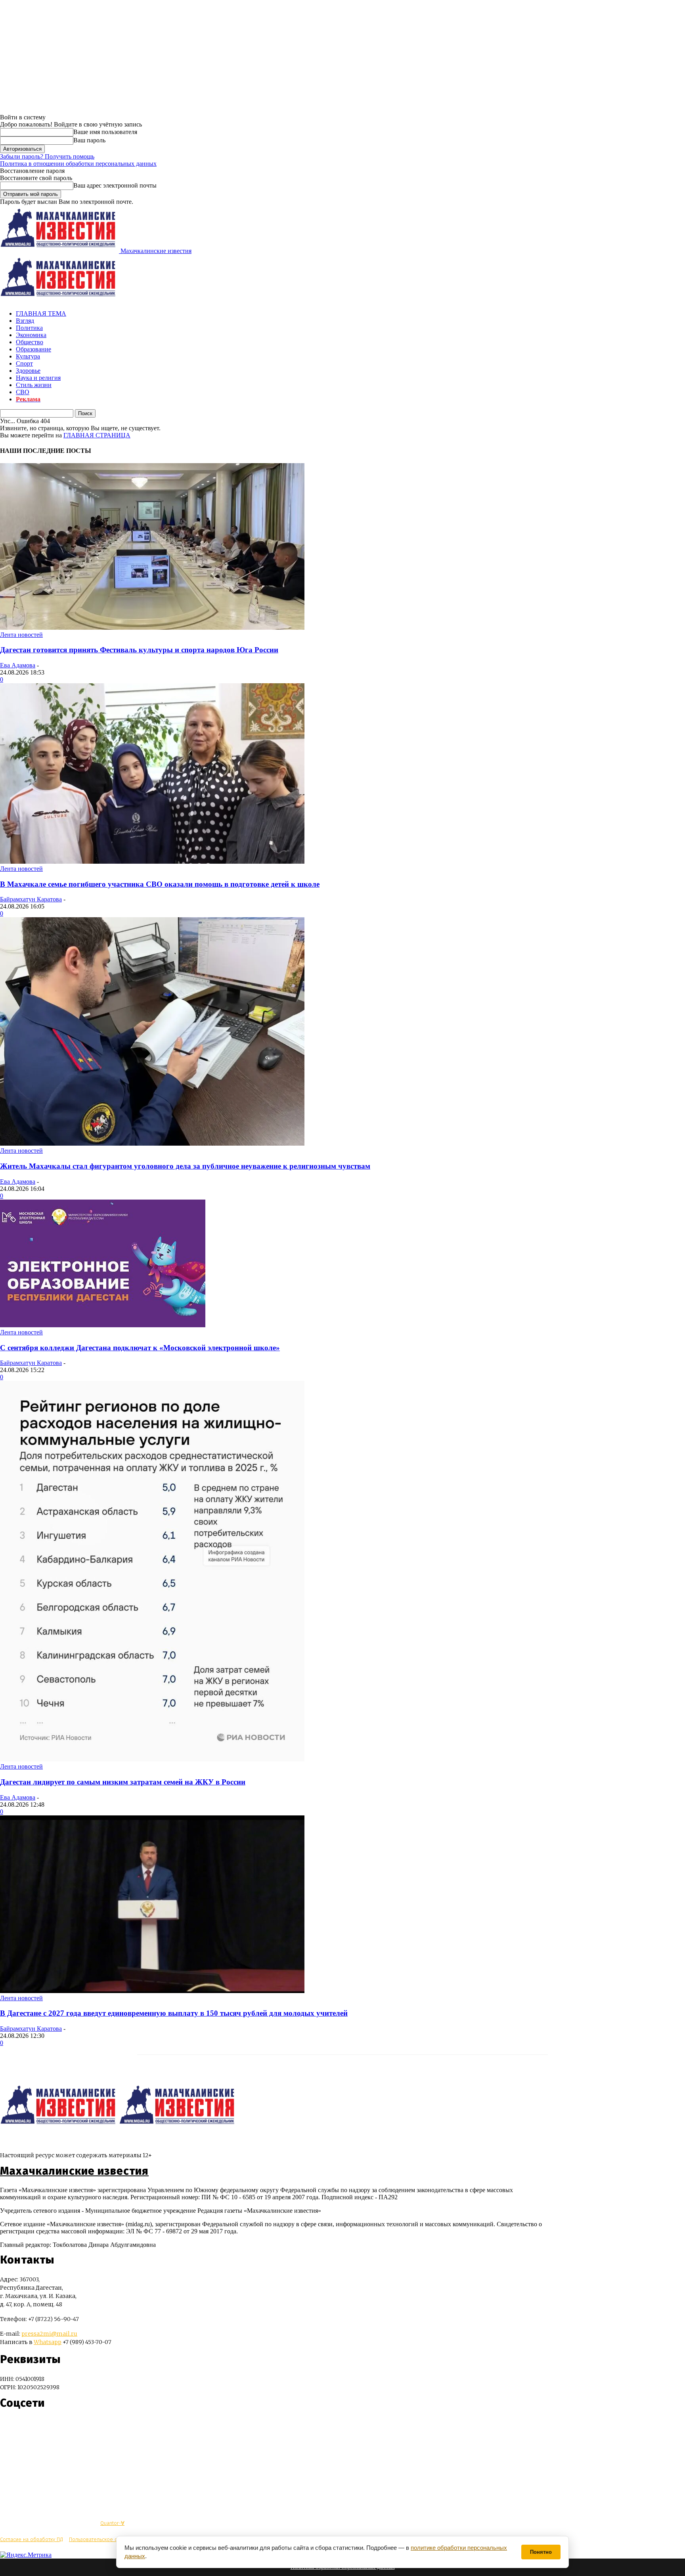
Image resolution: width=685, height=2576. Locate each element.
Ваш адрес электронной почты (115, 185)
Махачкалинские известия (74, 2171)
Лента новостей (21, 635)
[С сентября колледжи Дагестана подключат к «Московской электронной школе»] (103, 1325)
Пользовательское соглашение (106, 2539)
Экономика (31, 335)
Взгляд (25, 321)
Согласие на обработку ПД (32, 2539)
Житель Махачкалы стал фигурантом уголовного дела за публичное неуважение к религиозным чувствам (185, 1166)
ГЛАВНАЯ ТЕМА (41, 313)
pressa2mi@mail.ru (49, 2334)
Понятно (541, 2552)
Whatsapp (48, 2342)
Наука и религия (38, 378)
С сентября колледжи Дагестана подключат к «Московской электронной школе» (140, 1348)
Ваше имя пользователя (105, 132)
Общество (30, 342)
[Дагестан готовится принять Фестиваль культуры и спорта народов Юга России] (152, 628)
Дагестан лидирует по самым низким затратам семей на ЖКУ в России (123, 1782)
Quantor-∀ (112, 2523)
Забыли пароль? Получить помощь (47, 156)
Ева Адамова (18, 665)
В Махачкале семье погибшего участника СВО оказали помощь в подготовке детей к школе (160, 884)
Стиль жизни (34, 385)
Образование (33, 349)
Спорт (24, 363)
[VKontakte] (21, 2427)
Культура (28, 356)
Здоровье (28, 371)
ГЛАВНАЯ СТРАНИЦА (97, 435)
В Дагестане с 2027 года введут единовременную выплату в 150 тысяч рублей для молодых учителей (174, 2013)
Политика (29, 328)
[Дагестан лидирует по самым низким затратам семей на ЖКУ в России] (152, 1759)
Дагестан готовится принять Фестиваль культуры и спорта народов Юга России (139, 650)
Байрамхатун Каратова (31, 899)
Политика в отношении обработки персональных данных (78, 164)
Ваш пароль (89, 140)
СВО (23, 392)
